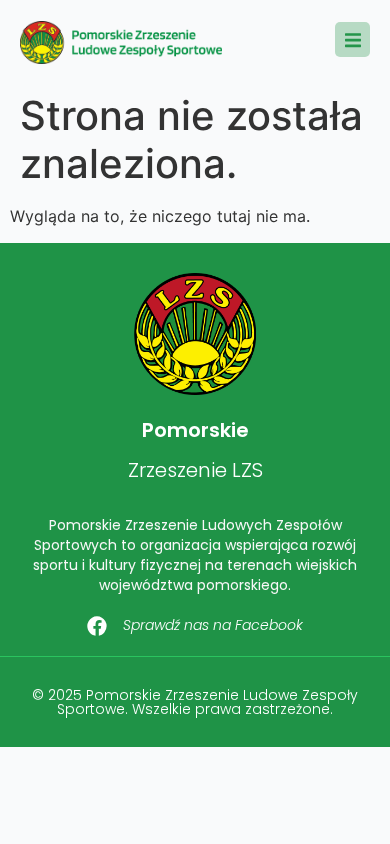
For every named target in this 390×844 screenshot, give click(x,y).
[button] (352, 39)
